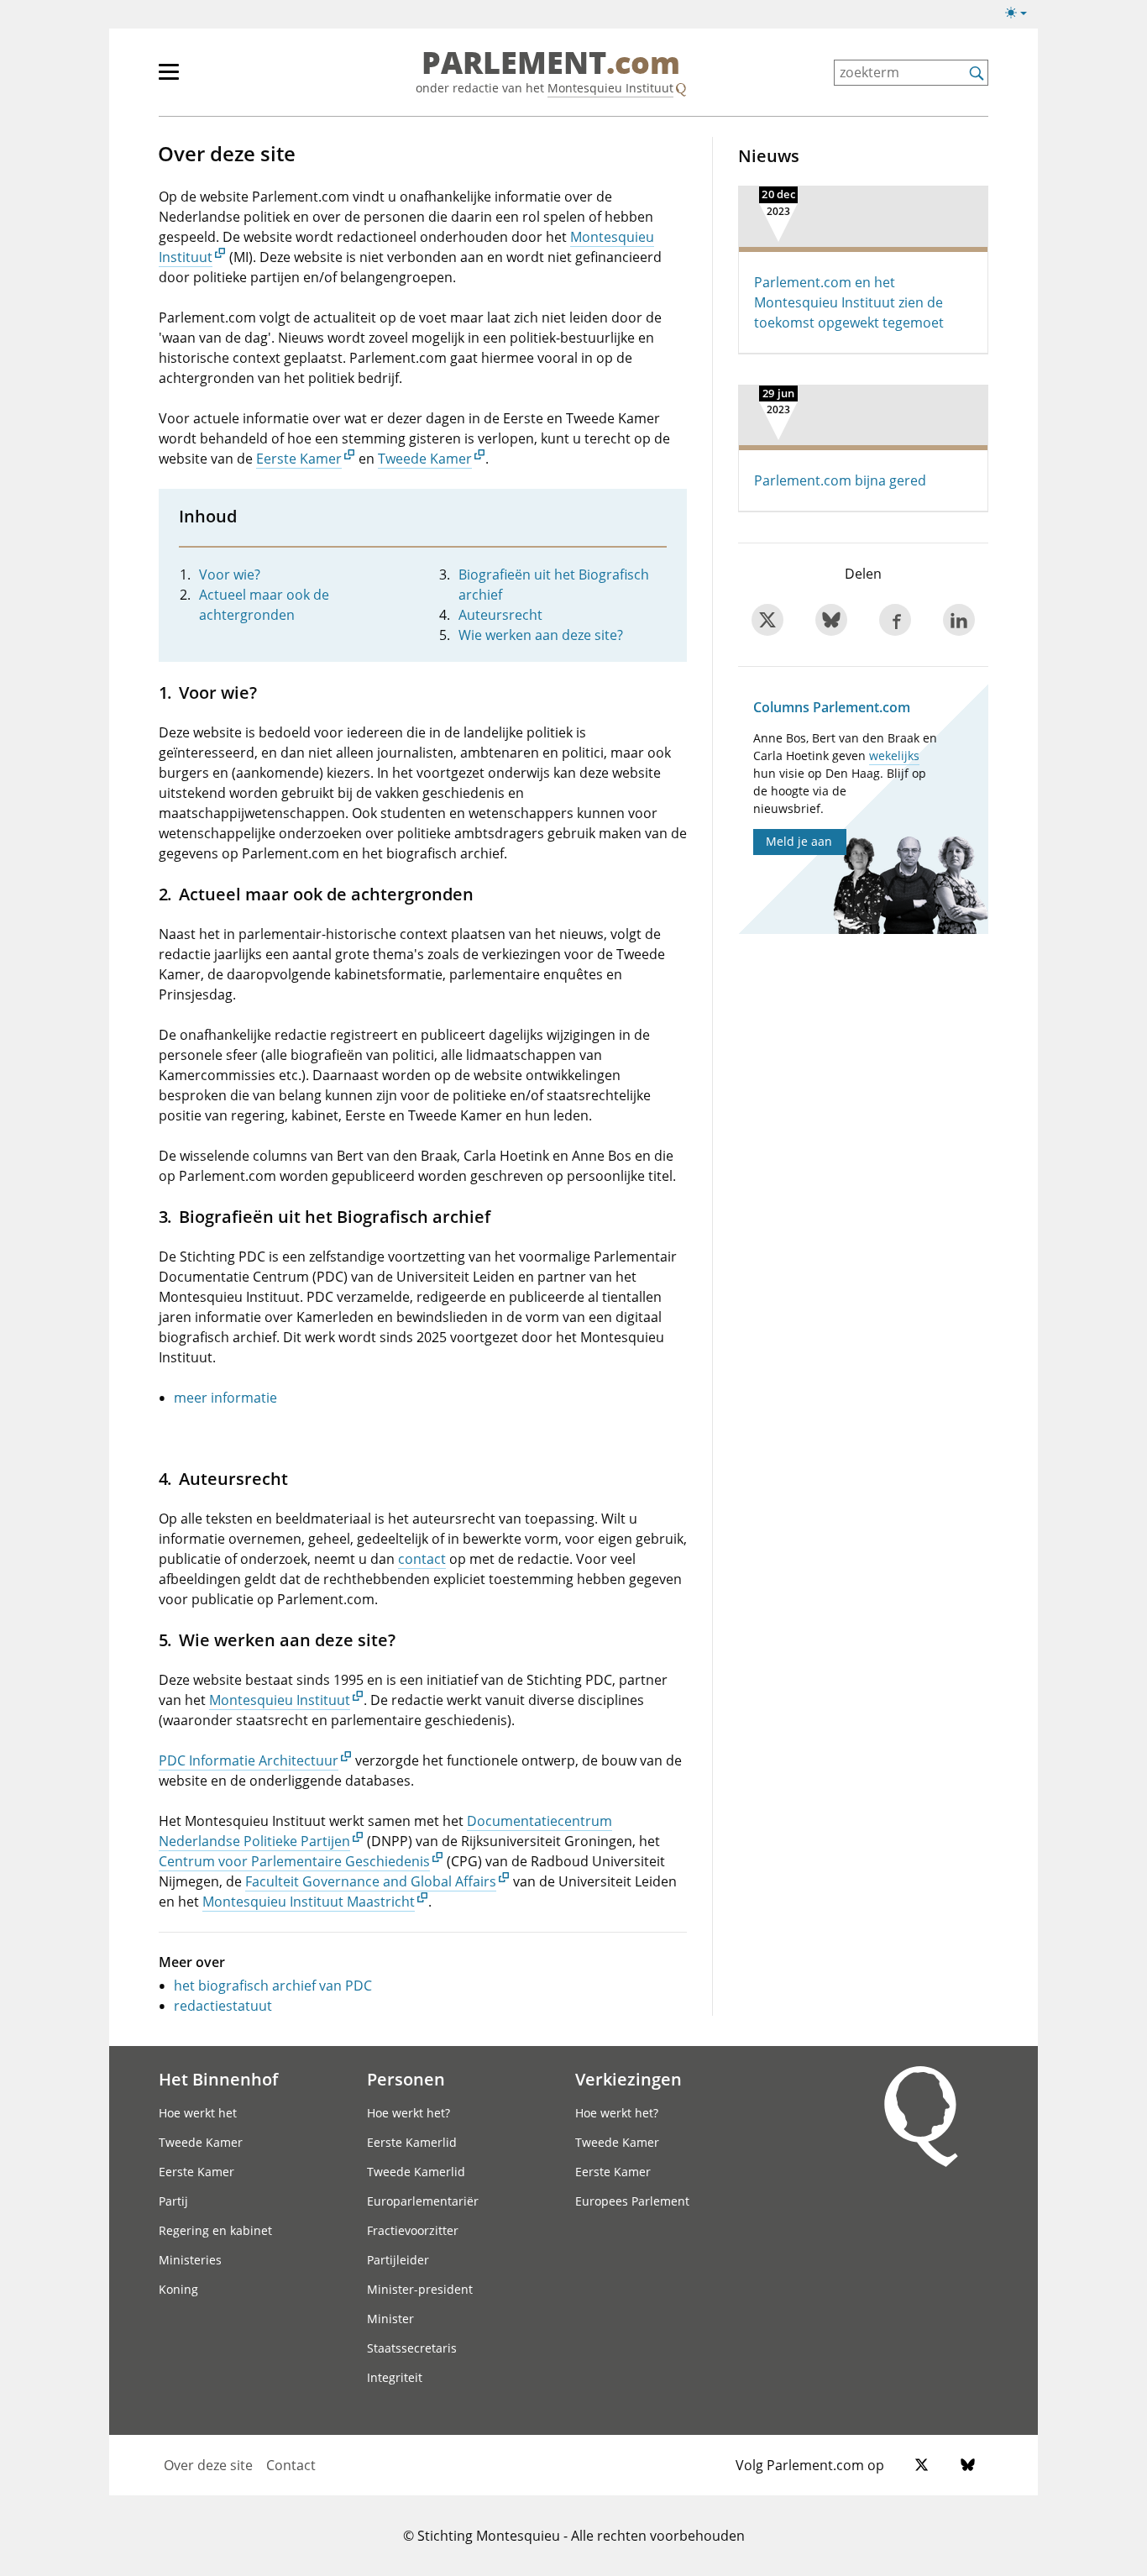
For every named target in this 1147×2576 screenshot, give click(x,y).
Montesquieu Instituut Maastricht (309, 1902)
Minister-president (420, 2289)
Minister (390, 2319)
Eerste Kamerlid (412, 2142)
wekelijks (894, 755)
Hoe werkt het (198, 2113)
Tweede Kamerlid (416, 2172)
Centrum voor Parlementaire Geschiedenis (294, 1861)
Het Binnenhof (218, 2079)
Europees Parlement (632, 2201)
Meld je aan (799, 841)
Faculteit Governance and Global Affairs (371, 1881)
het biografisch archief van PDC (273, 1986)
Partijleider (398, 2260)
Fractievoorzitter (413, 2230)
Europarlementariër (423, 2201)
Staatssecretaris (412, 2348)
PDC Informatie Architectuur (249, 1760)
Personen (406, 2079)
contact (422, 1559)
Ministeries (190, 2260)
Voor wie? (230, 574)
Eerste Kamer (299, 459)
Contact (291, 2465)
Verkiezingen (628, 2079)
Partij (173, 2201)
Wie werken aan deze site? (541, 635)
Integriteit (395, 2377)
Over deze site (208, 2465)
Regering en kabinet (215, 2230)
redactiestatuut (223, 2006)
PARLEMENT (551, 64)
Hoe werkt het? (409, 2113)
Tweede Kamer (425, 459)
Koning (178, 2289)
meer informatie (225, 1398)
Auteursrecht (500, 615)
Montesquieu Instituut (610, 88)
